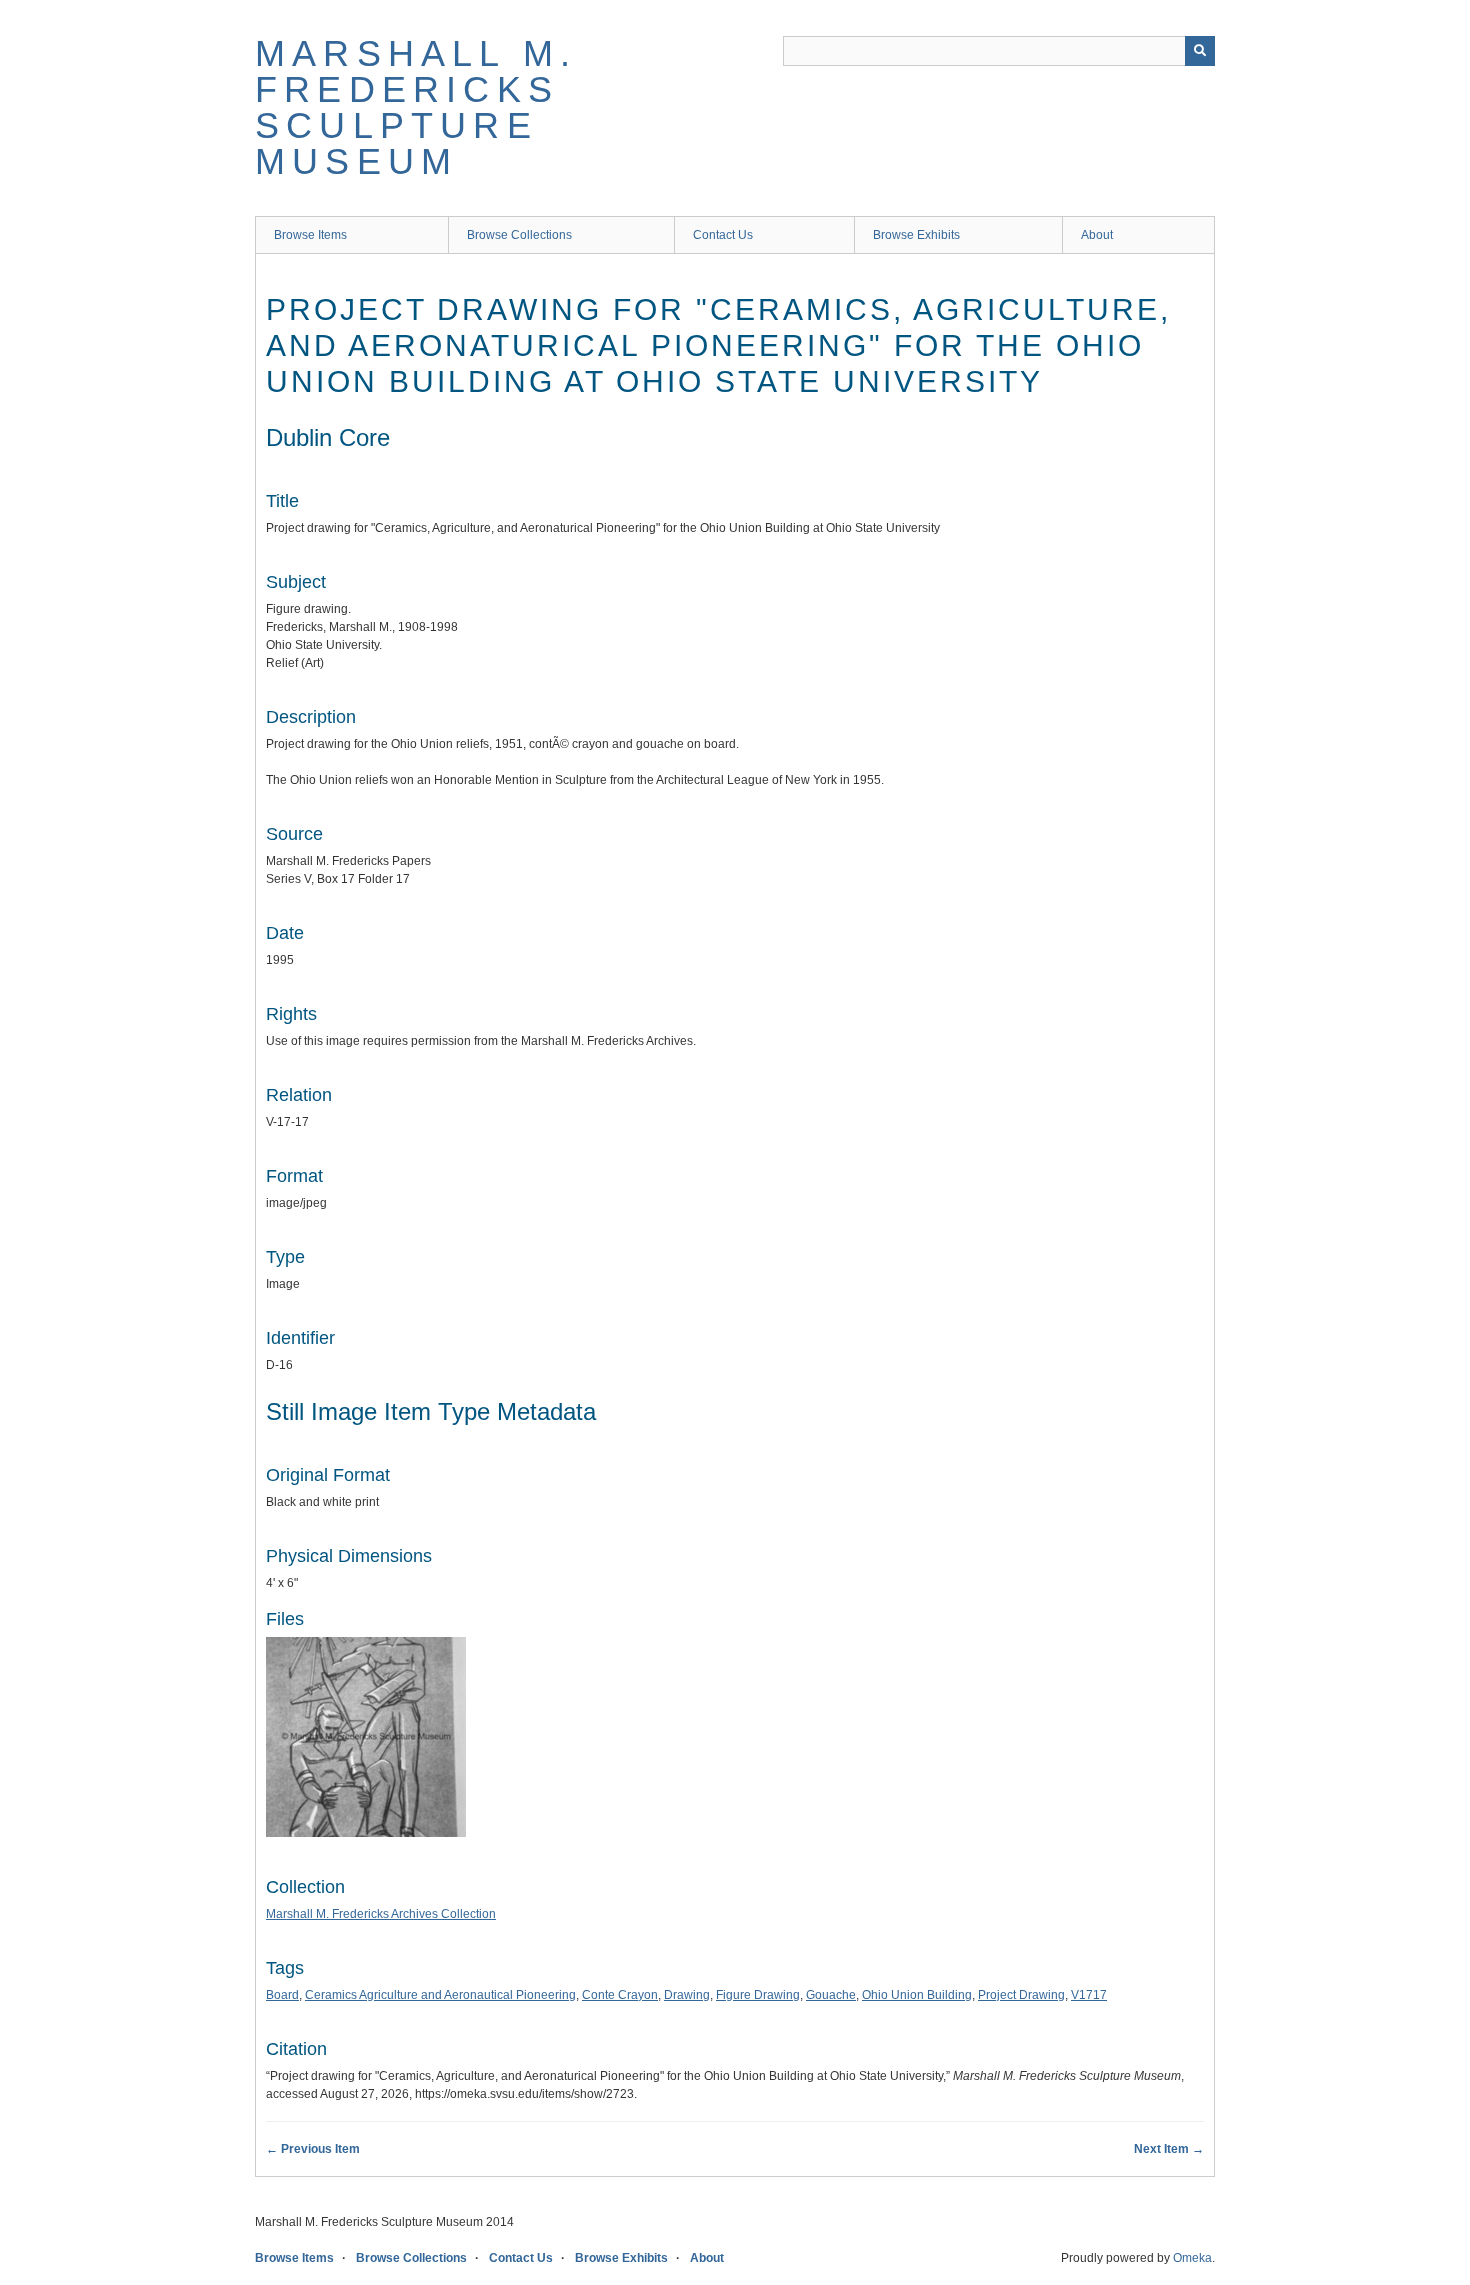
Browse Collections (519, 235)
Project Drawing (1021, 1995)
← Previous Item (313, 2149)
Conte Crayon (620, 1995)
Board (282, 1995)
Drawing (687, 1995)
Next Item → (1169, 2149)
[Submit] (1200, 51)
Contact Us (723, 235)
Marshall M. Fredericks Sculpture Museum (416, 107)
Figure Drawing (758, 1995)
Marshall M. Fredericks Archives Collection (381, 1914)
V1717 (1089, 1995)
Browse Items (310, 235)
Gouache (831, 1995)
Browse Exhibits (916, 235)
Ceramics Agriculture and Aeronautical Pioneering (440, 1995)
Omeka (1192, 2258)
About (1097, 235)
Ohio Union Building (917, 1995)
